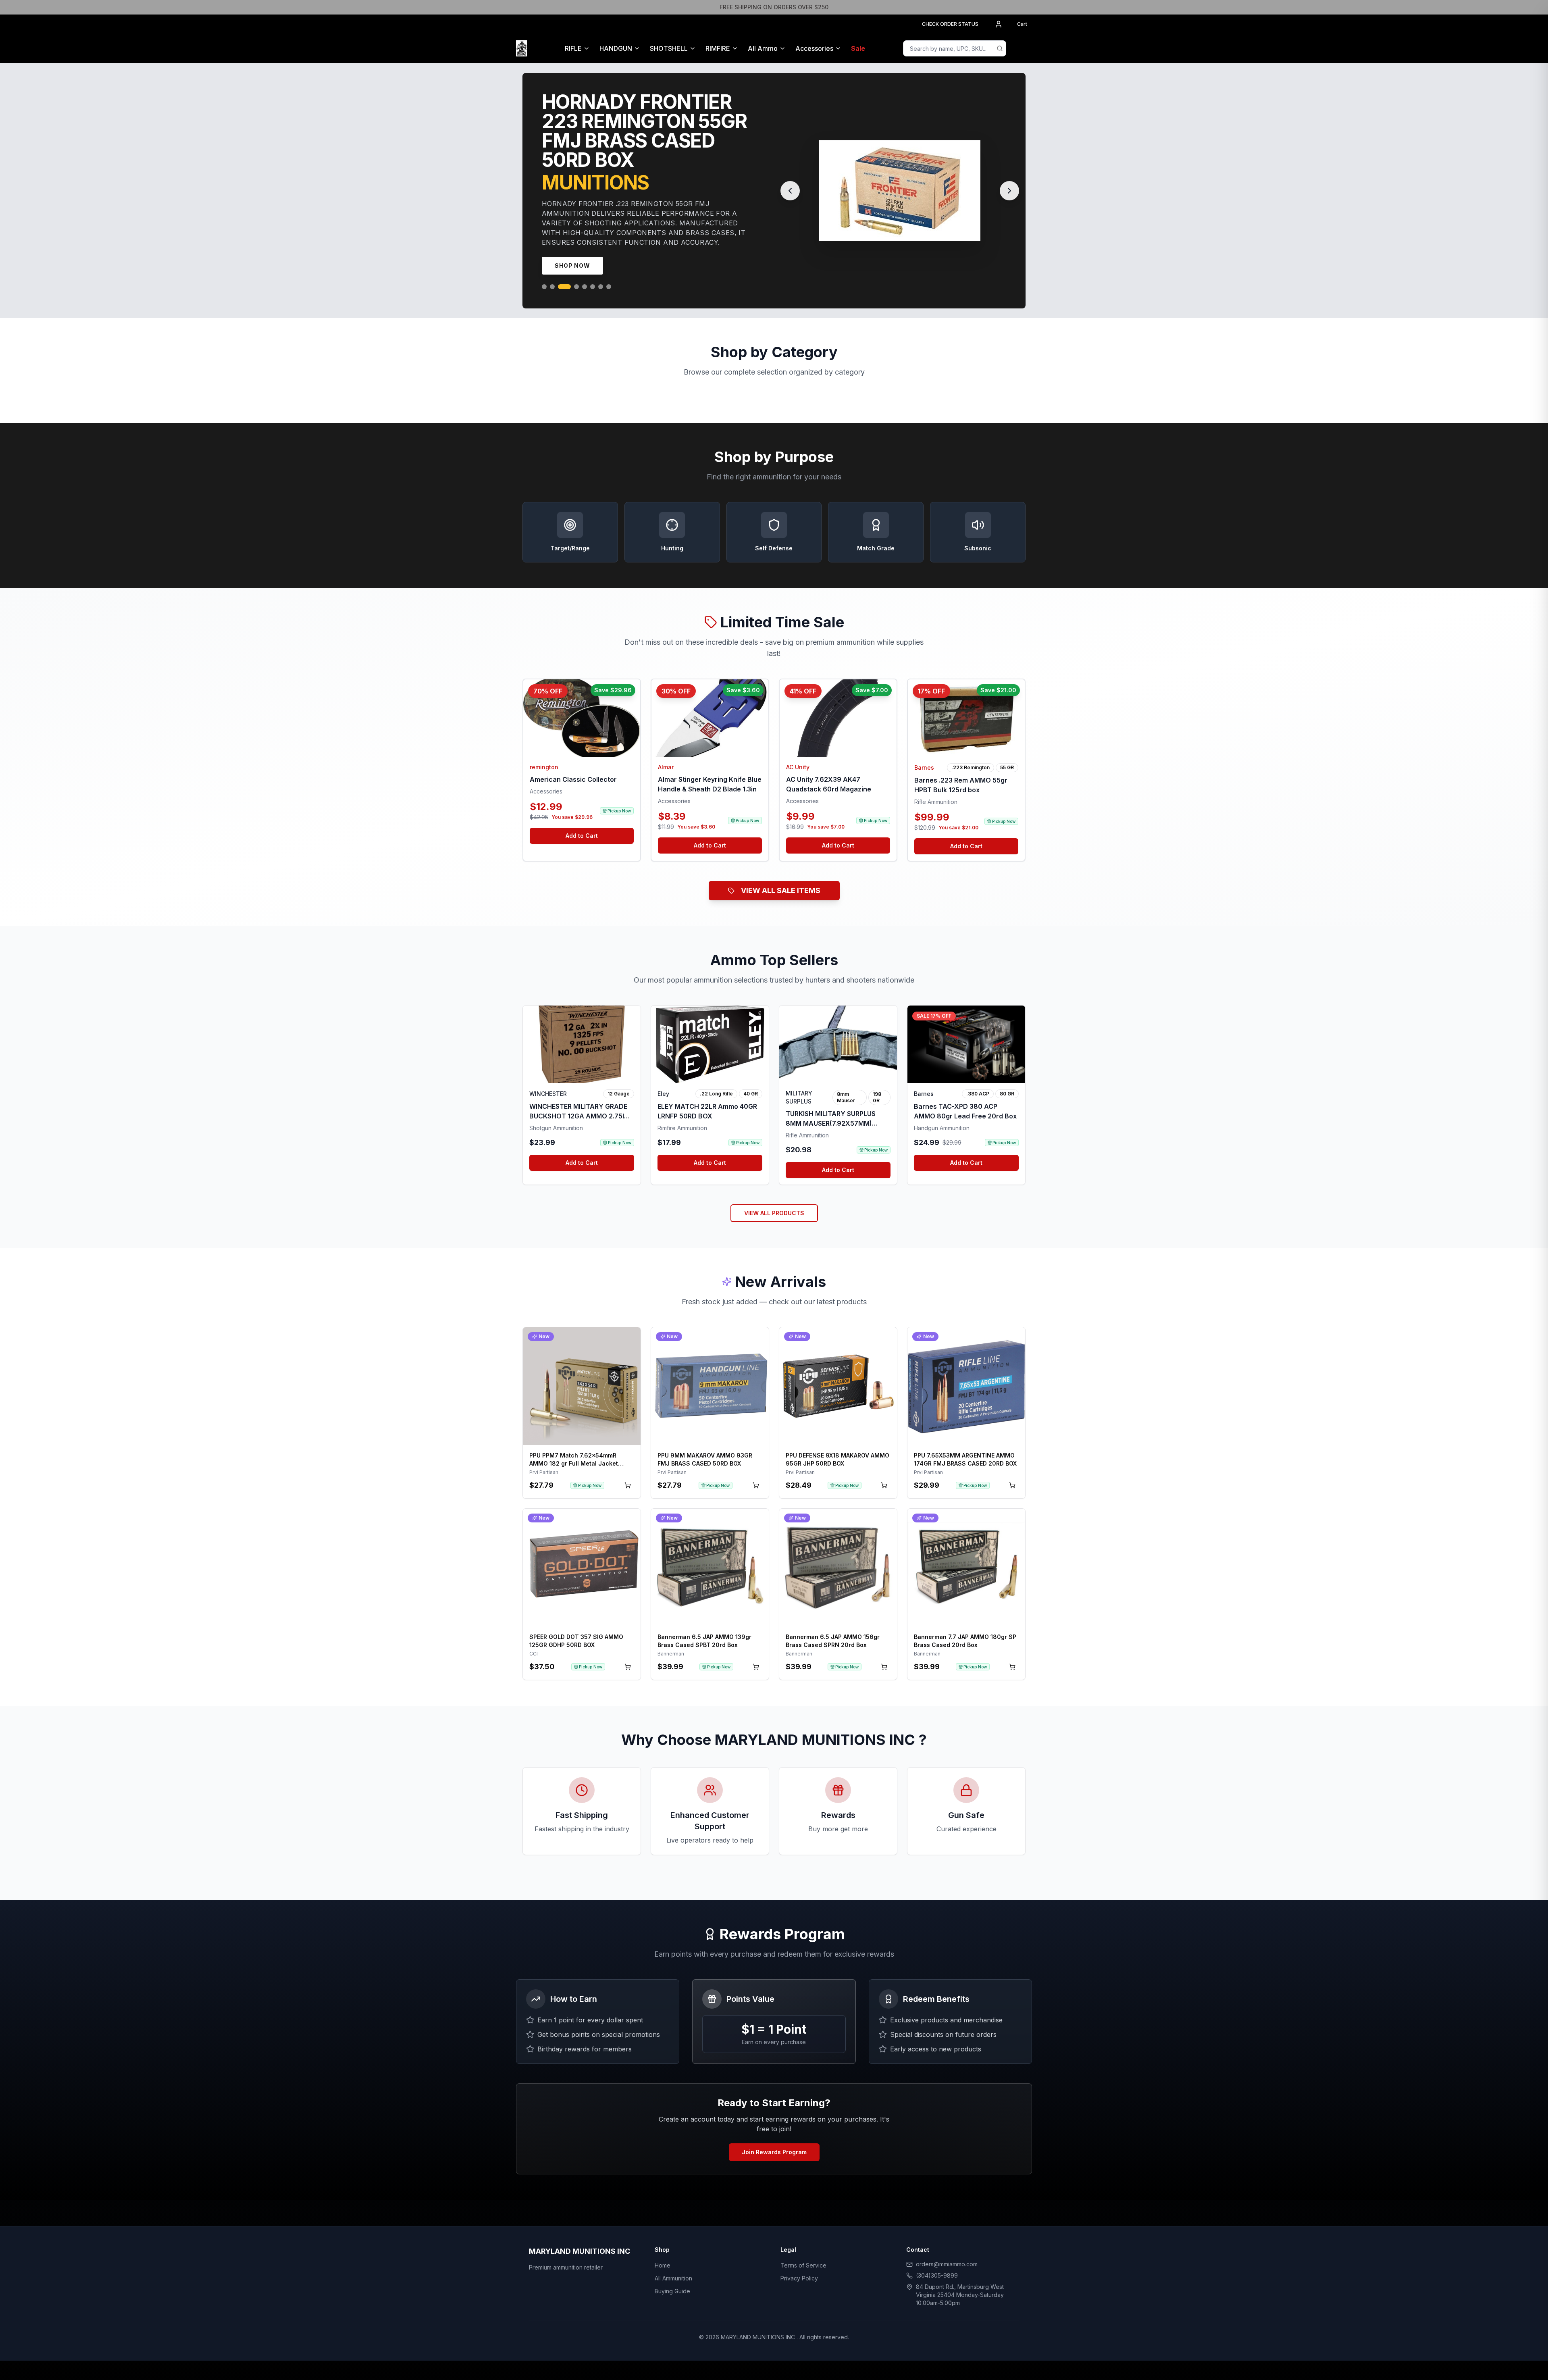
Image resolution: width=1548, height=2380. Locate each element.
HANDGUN (616, 48)
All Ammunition (673, 2259)
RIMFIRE (718, 48)
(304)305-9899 (937, 2256)
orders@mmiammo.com (947, 2245)
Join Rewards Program (774, 2133)
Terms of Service (803, 2246)
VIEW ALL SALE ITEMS (781, 871)
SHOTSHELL (669, 48)
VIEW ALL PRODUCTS (774, 1194)
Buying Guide (672, 2272)
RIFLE (573, 48)
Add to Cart (582, 816)
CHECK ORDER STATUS (950, 24)
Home (663, 2246)
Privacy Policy (799, 2259)
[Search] (1000, 48)
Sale (858, 48)
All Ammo (763, 48)
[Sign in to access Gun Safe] (1022, 48)
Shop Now (572, 246)
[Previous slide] (790, 181)
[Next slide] (1009, 181)
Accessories (814, 48)
